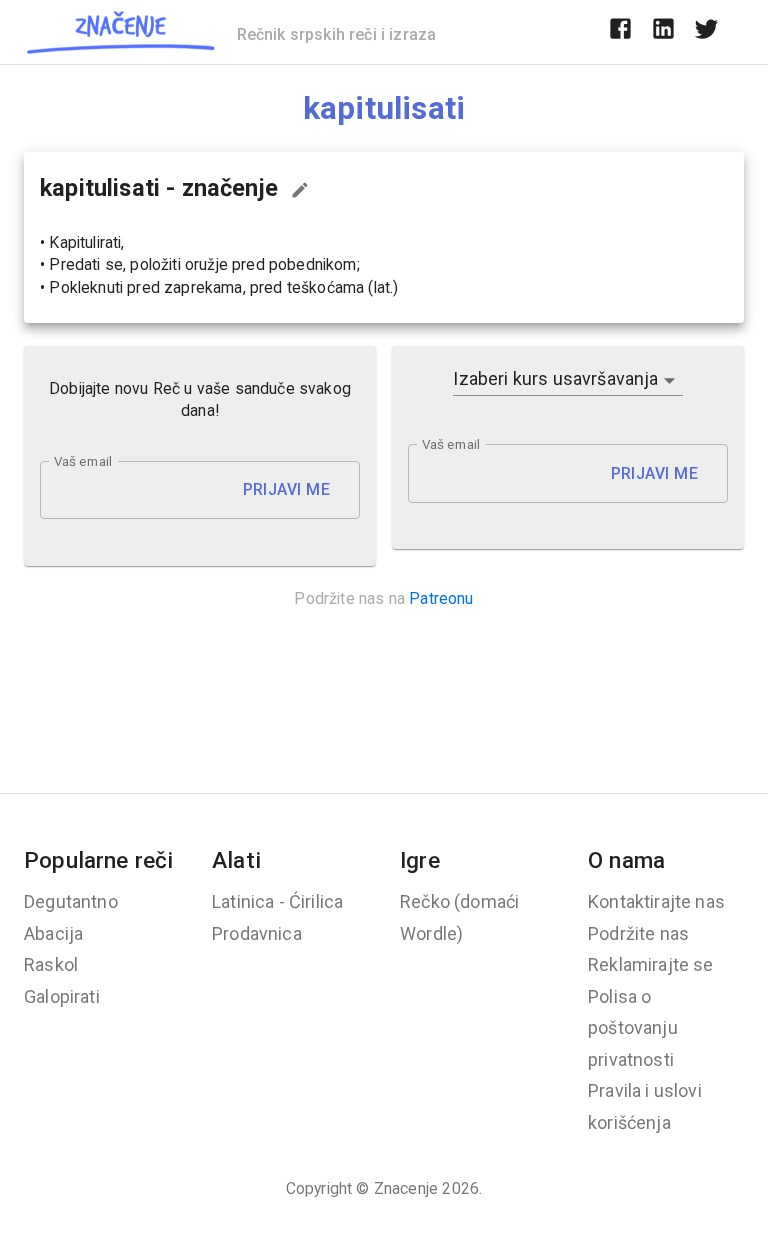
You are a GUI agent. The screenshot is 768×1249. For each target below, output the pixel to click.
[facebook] (620, 32)
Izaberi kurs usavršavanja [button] (555, 378)
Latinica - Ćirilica (277, 901)
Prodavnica (257, 933)
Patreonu (441, 598)
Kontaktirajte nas (656, 901)
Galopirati (62, 996)
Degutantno (71, 901)
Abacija (53, 933)
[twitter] (706, 32)
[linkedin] (663, 32)
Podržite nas (638, 933)
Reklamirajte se (651, 964)
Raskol (51, 964)
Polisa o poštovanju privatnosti (633, 1028)
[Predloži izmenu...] (300, 190)
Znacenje (406, 1188)
